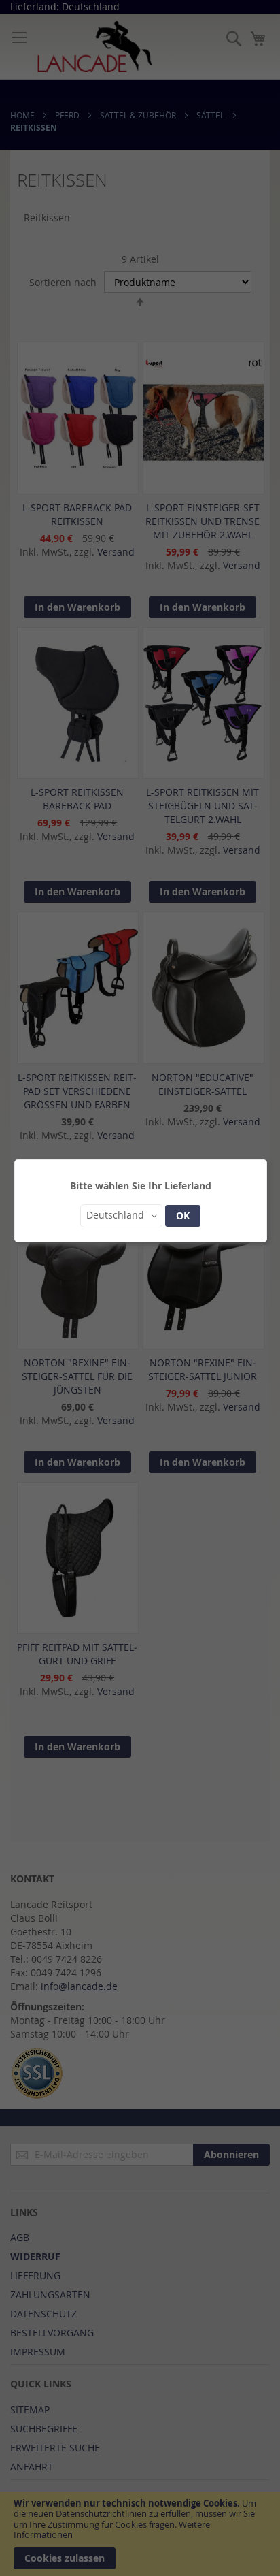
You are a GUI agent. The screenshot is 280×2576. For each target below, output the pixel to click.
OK (183, 1215)
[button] (121, 1216)
